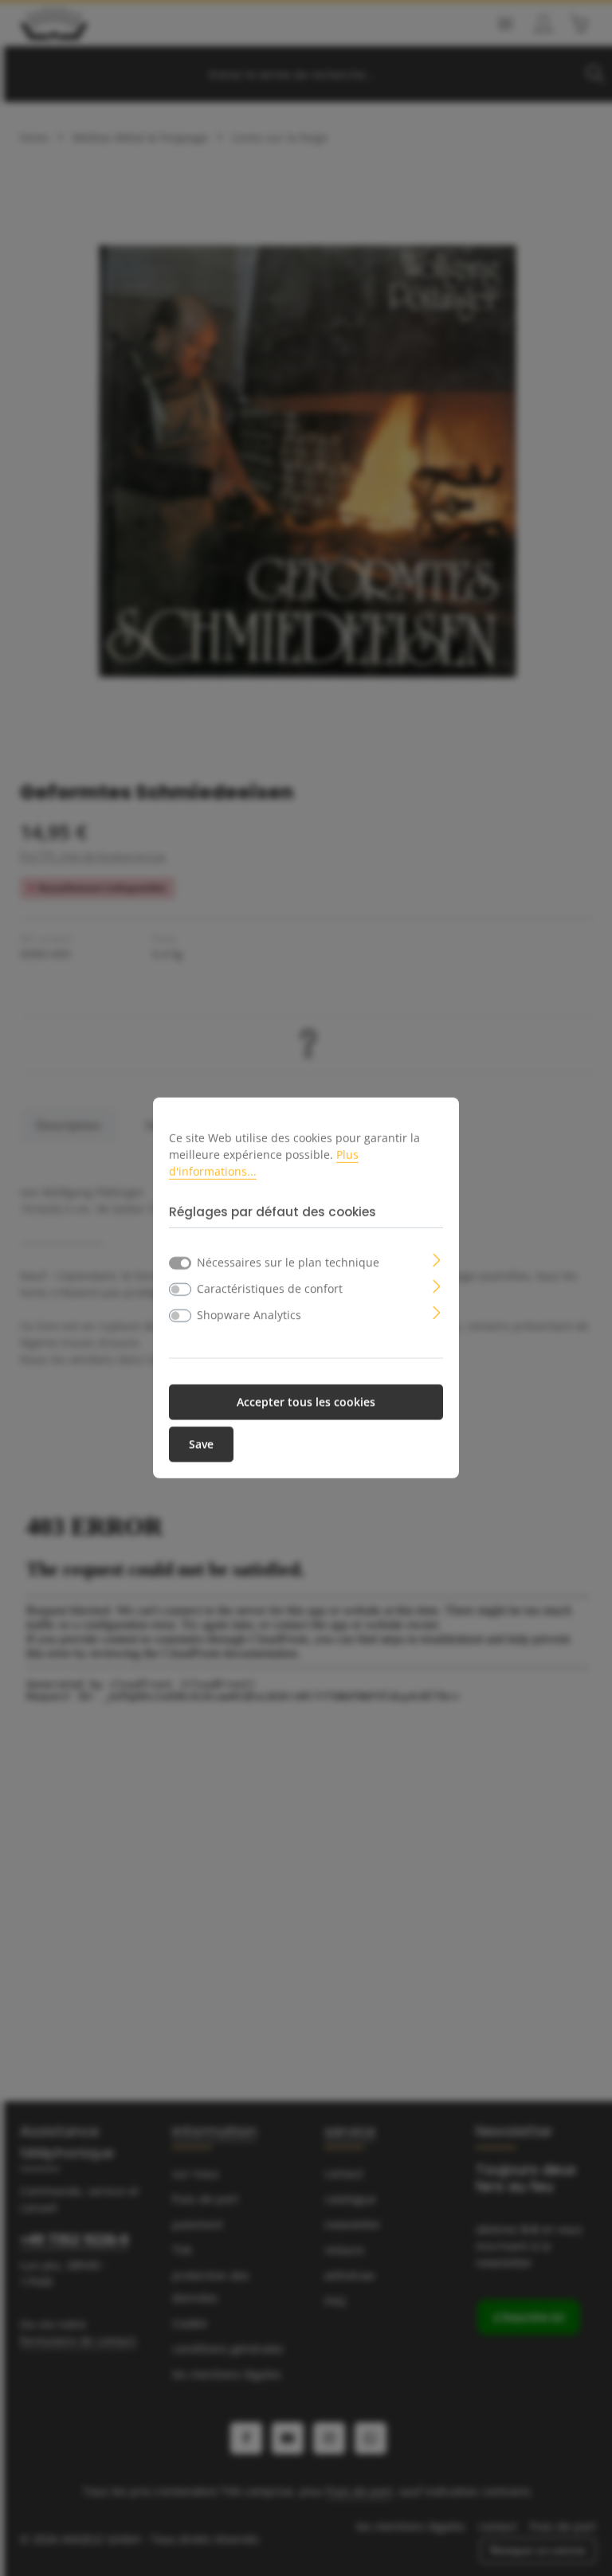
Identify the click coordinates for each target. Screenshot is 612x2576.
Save (201, 1445)
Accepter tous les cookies (306, 1402)
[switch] (180, 1290)
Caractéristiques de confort (270, 1288)
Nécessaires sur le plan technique (288, 1262)
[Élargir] (437, 1259)
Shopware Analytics (249, 1315)
